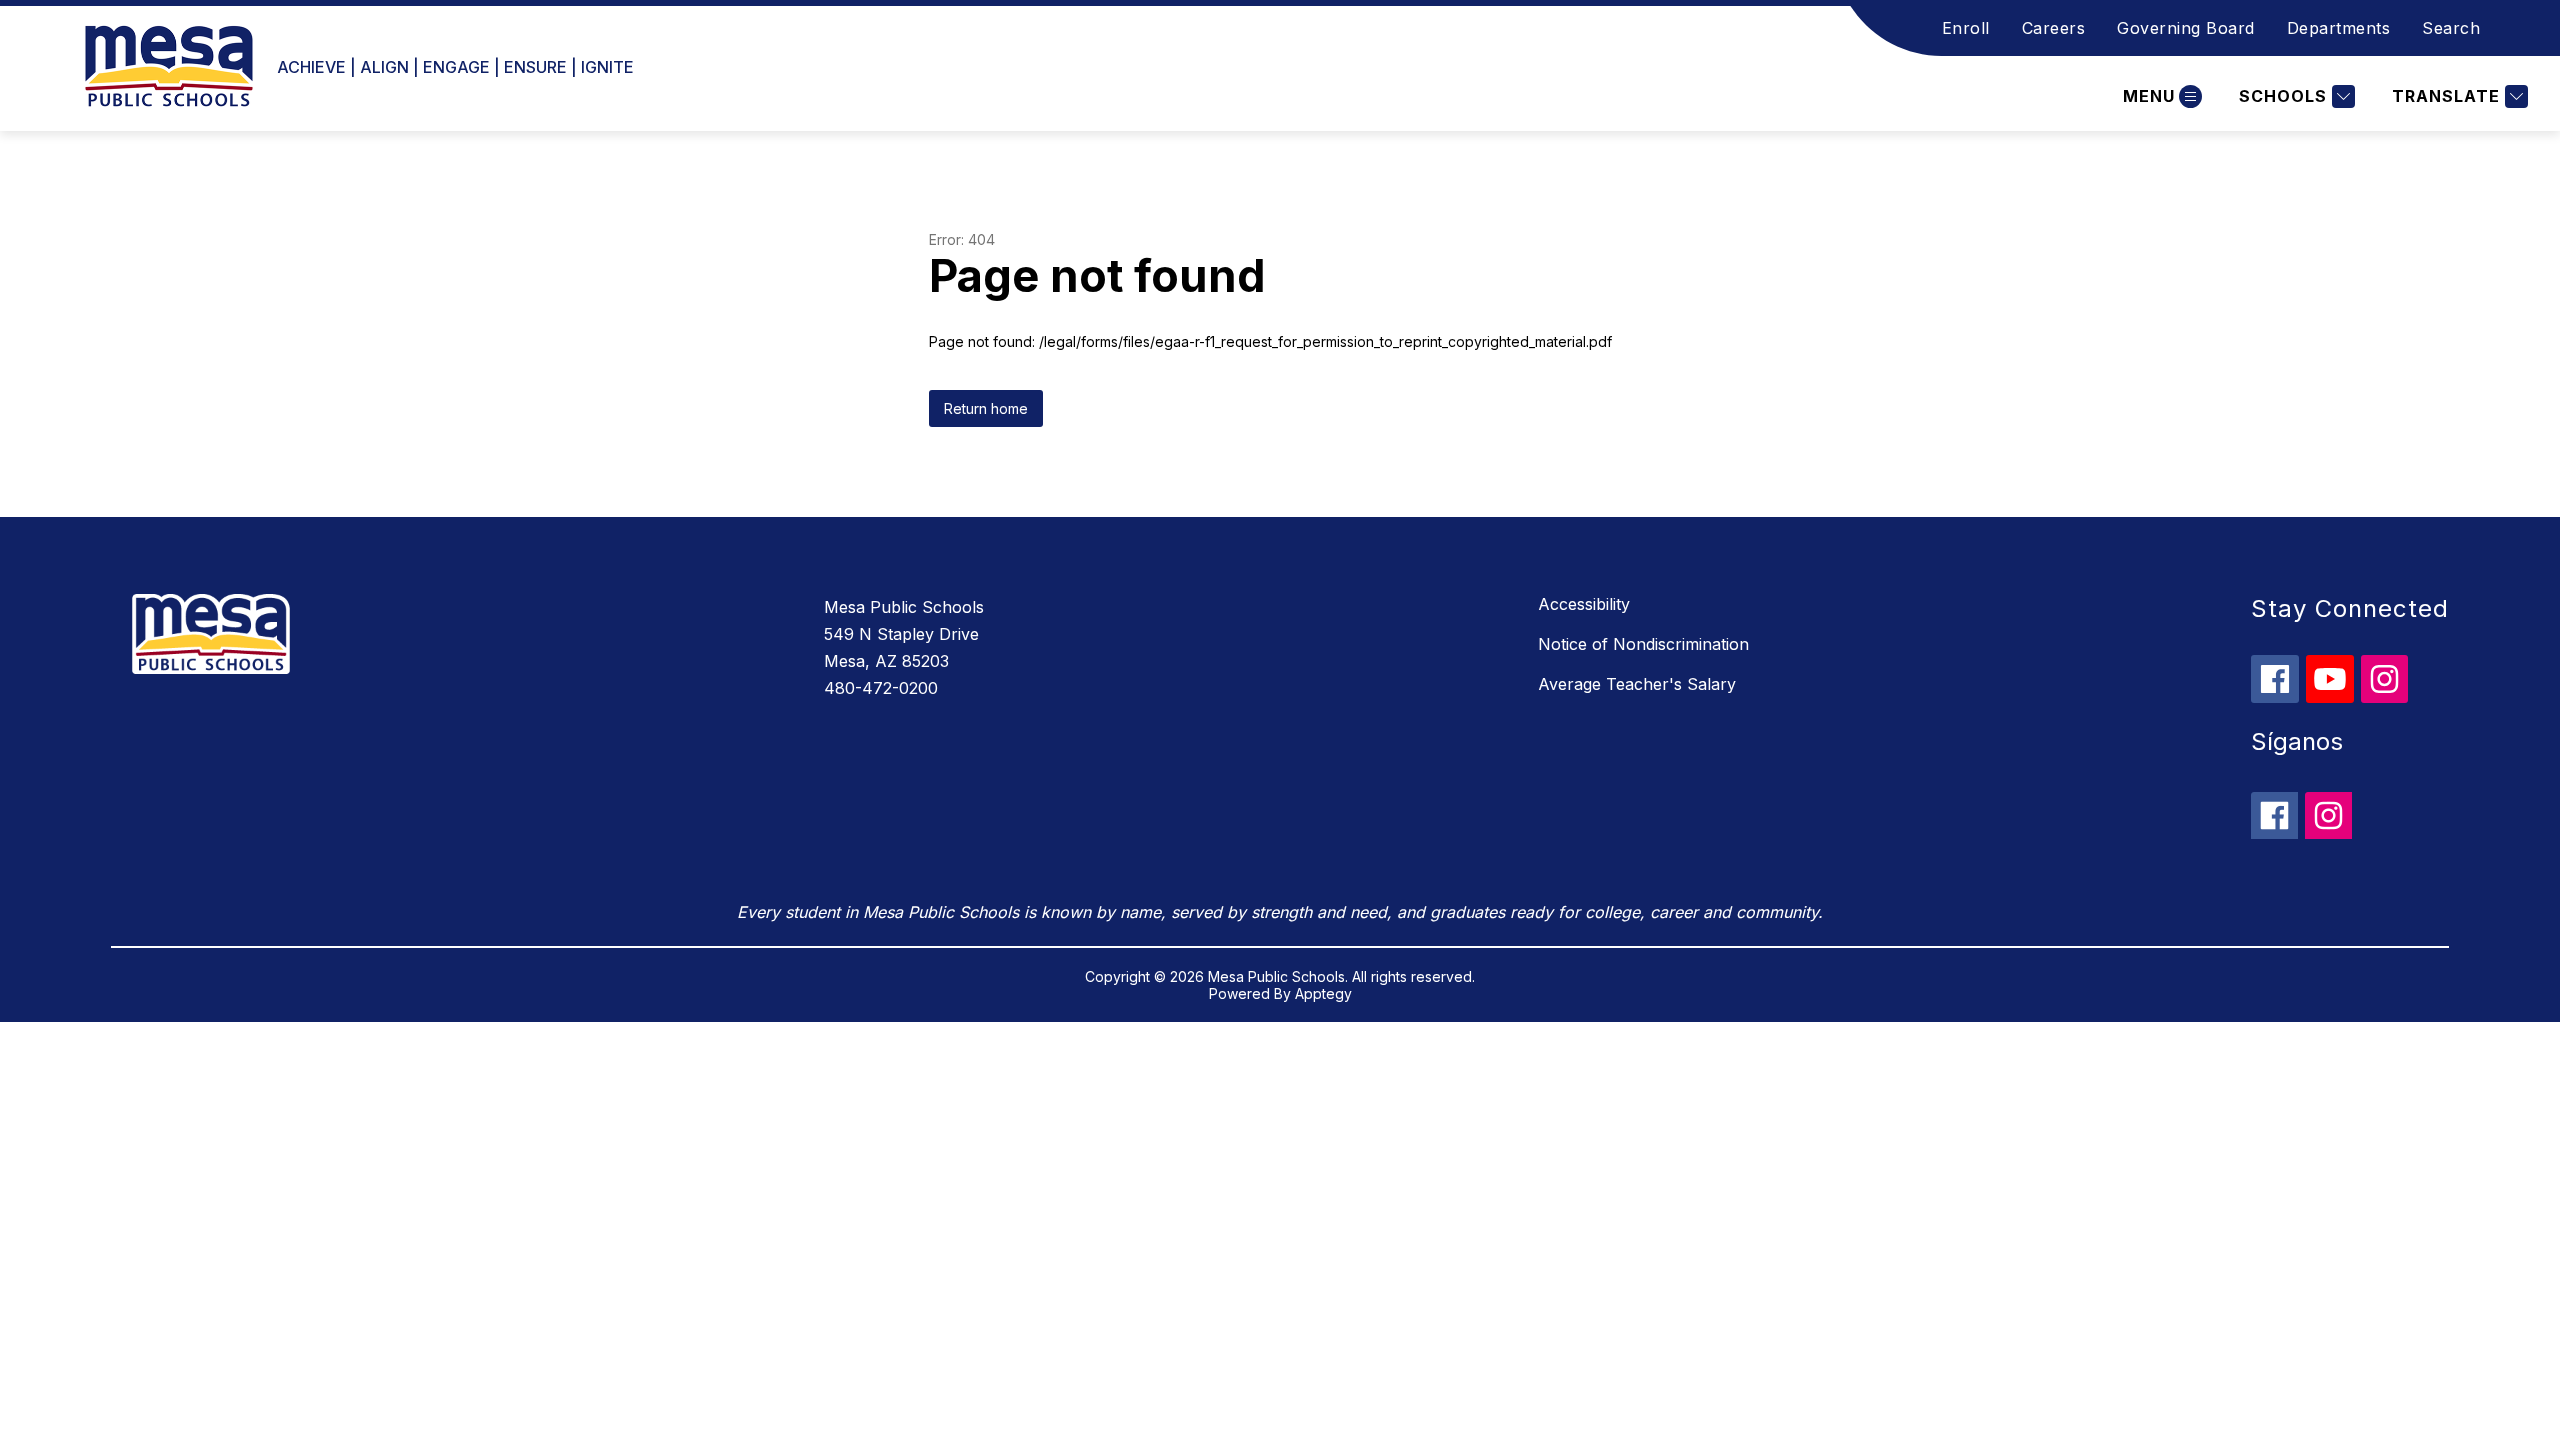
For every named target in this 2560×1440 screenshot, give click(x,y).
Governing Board (2186, 28)
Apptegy (1323, 993)
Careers (2054, 28)
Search (2451, 28)
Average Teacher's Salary (1637, 684)
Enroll (1966, 28)
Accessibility (1584, 604)
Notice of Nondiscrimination (1643, 644)
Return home (986, 408)
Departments (2339, 28)
